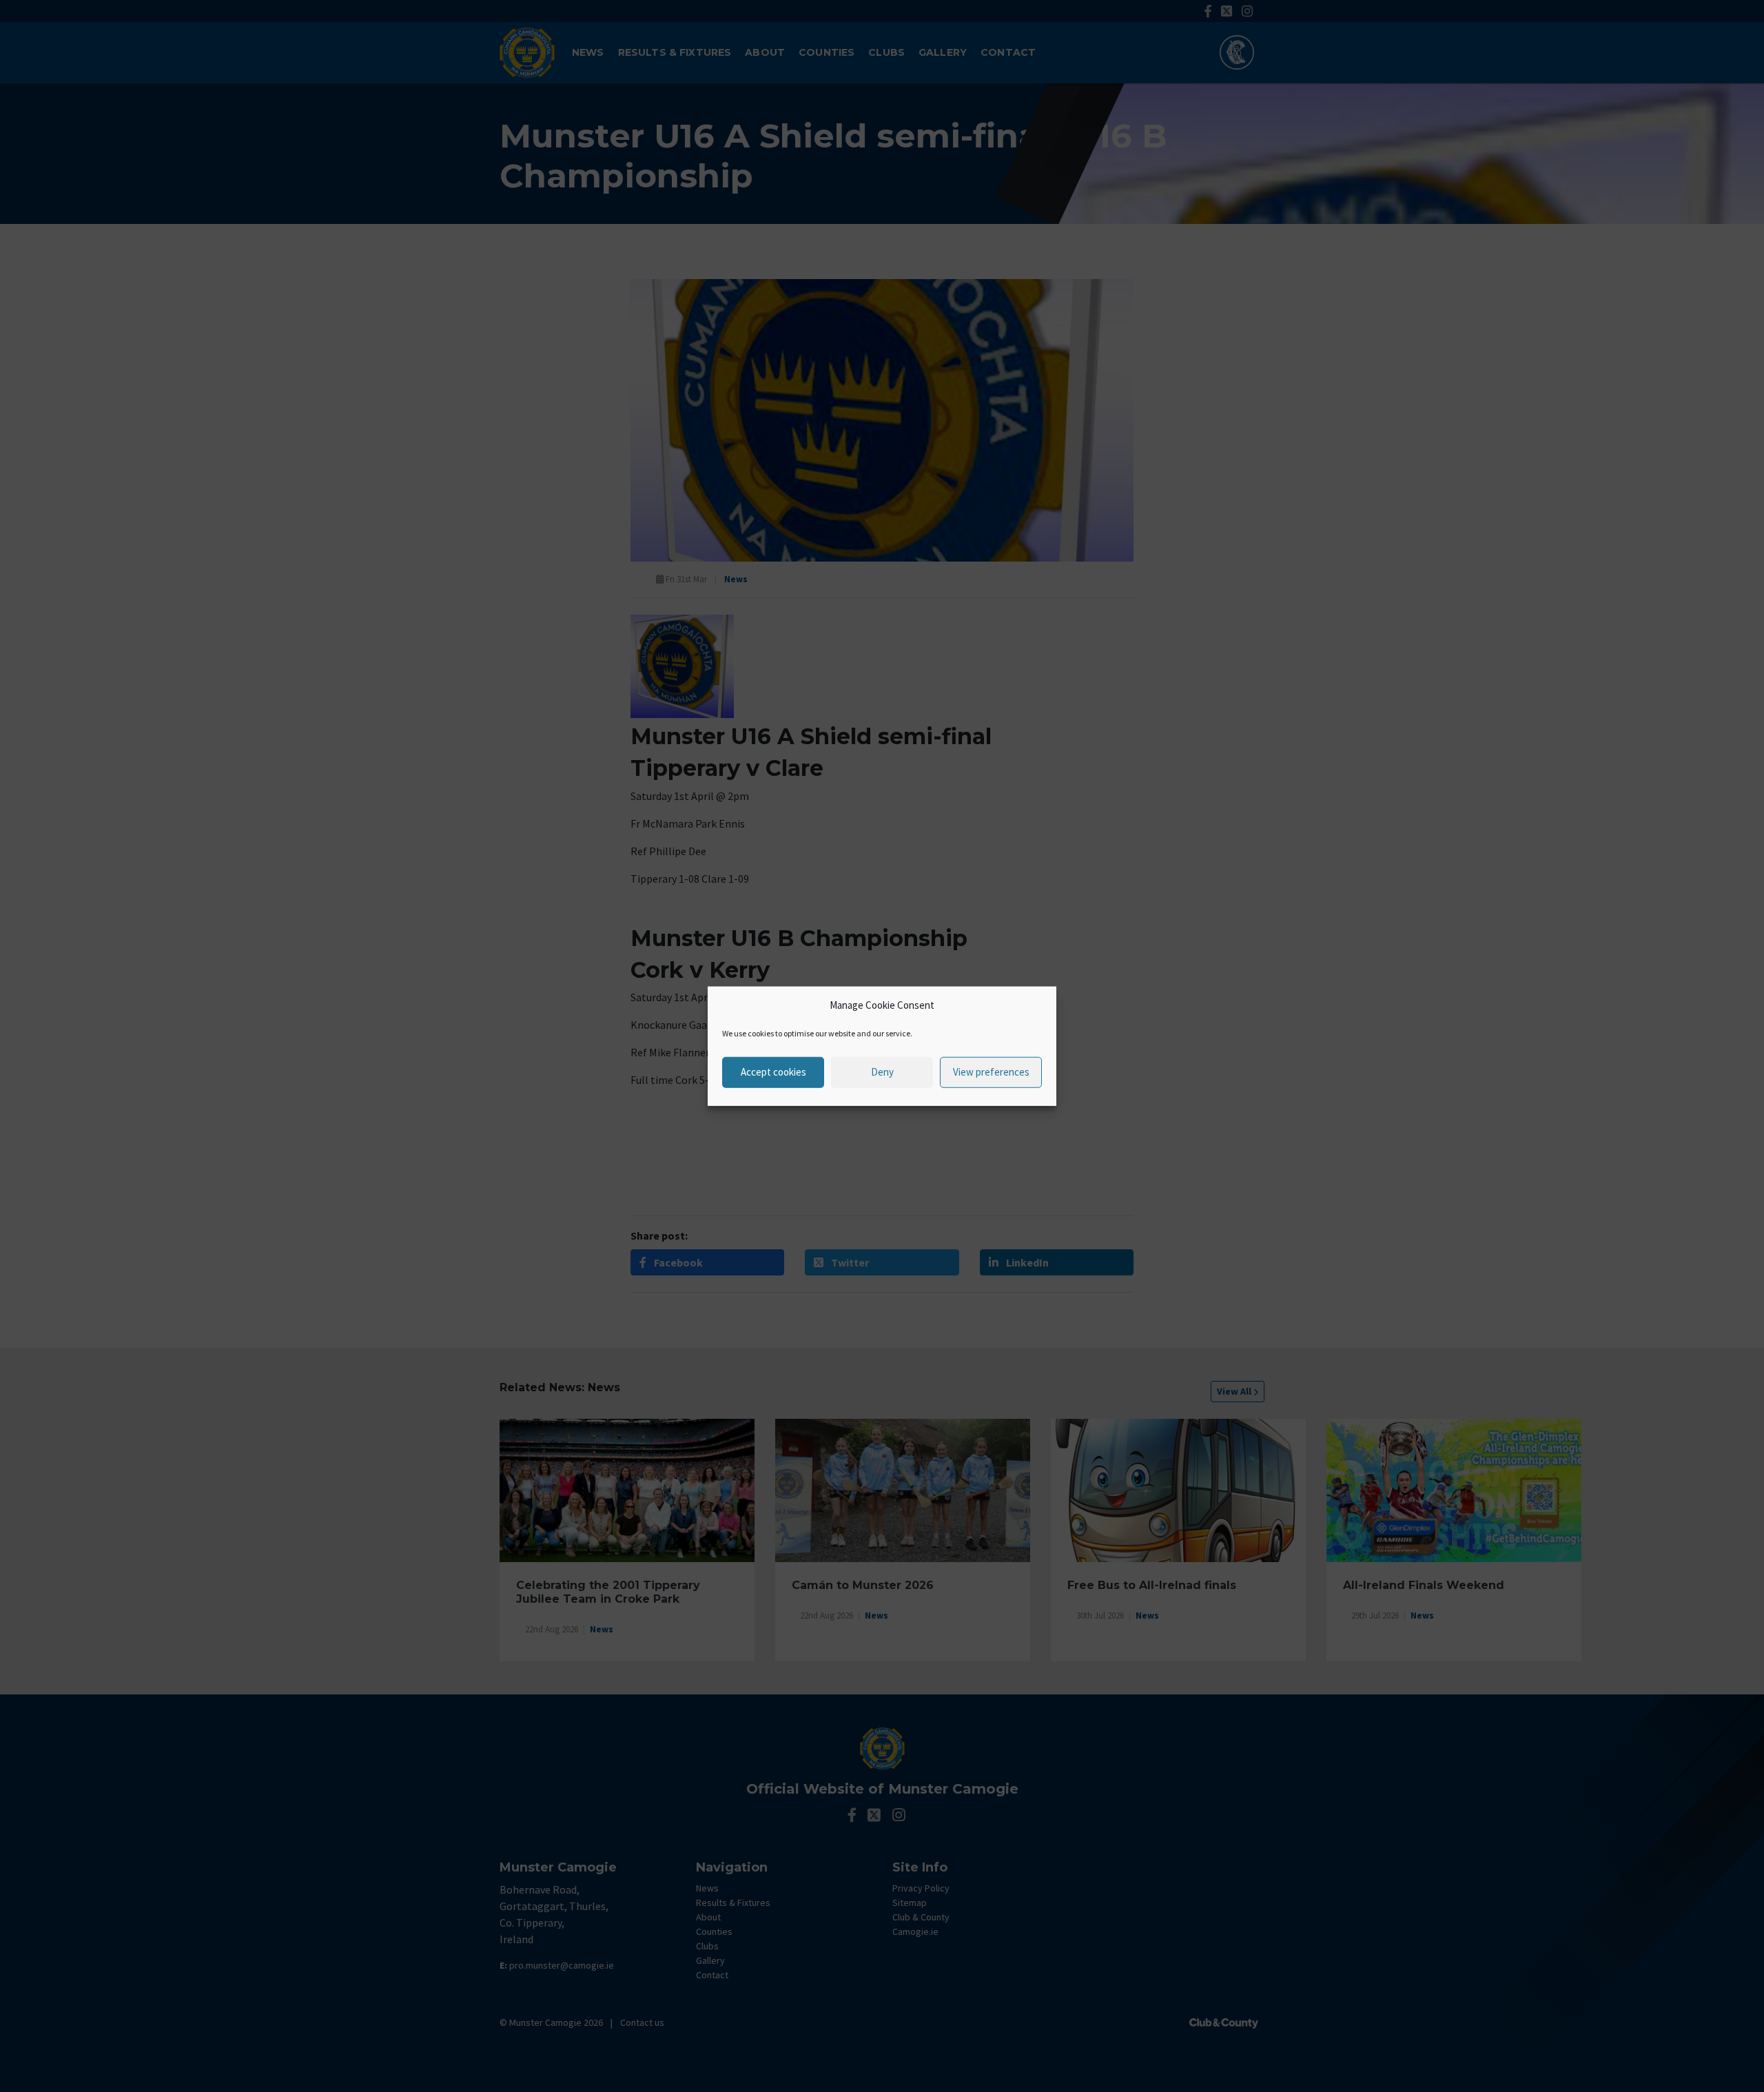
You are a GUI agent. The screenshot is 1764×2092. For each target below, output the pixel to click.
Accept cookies (773, 1072)
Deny (882, 1072)
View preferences (991, 1072)
